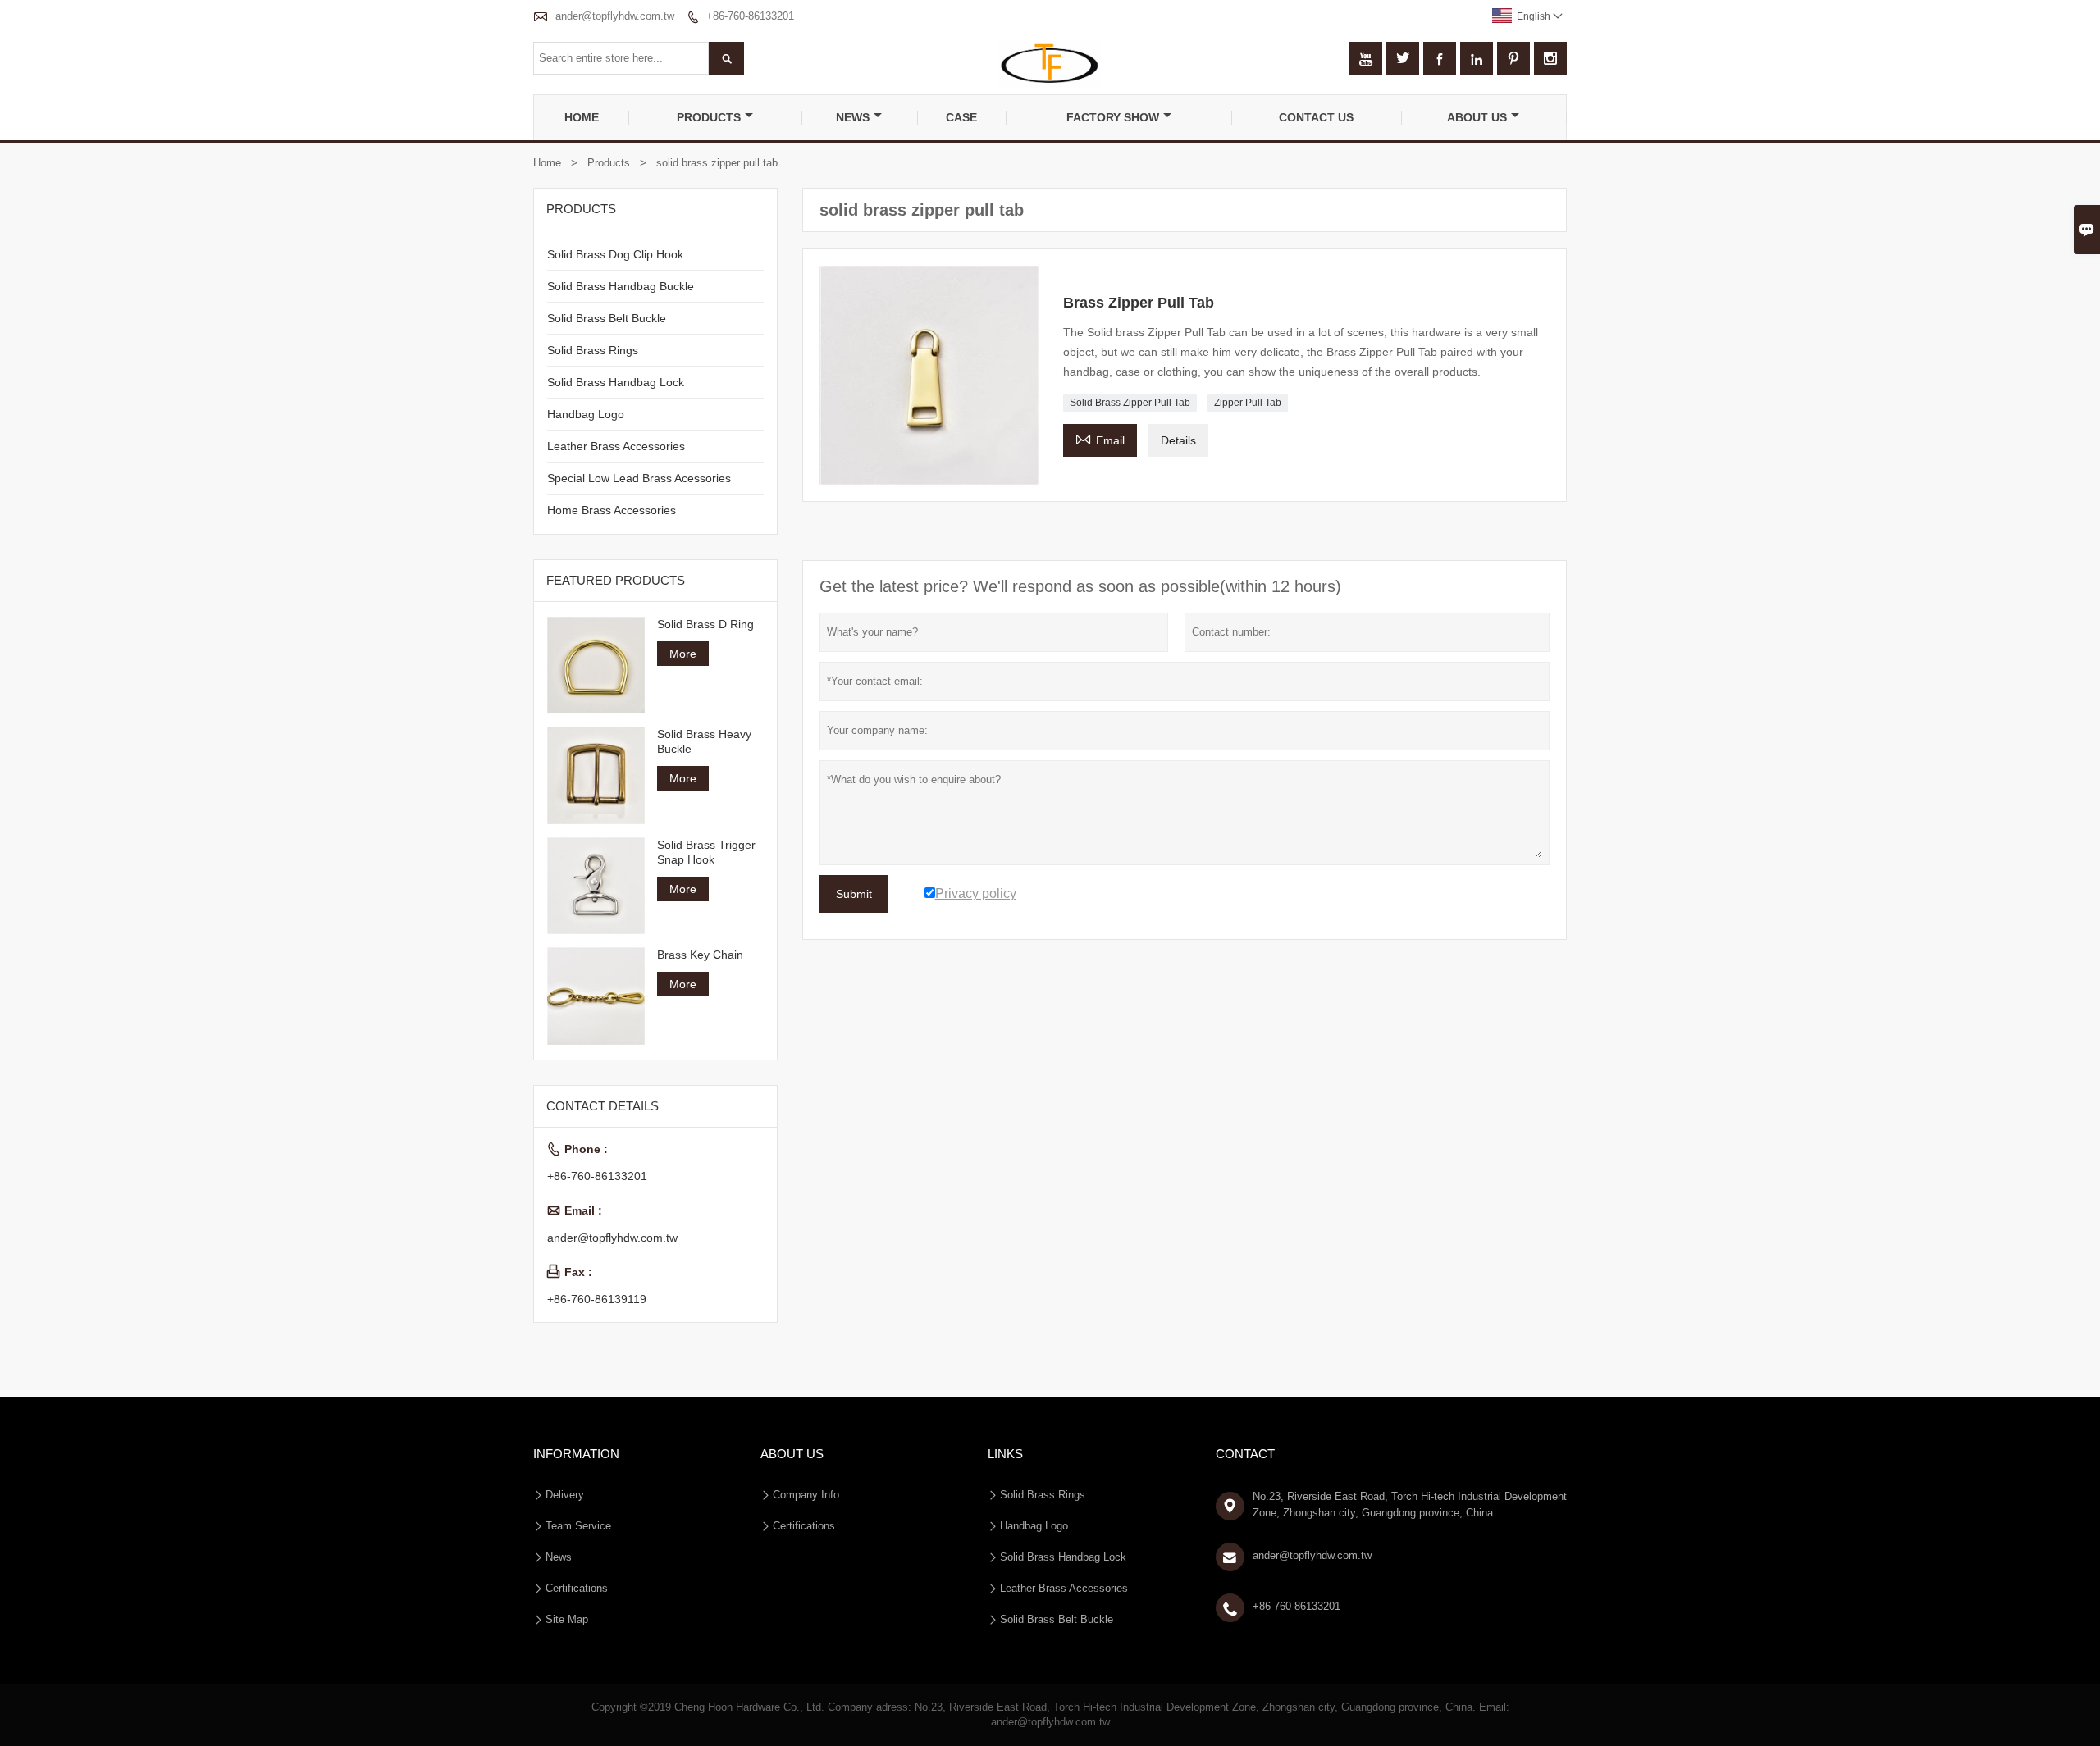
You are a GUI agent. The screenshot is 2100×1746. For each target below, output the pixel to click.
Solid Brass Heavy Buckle (704, 741)
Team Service (578, 1526)
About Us (1477, 117)
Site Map (567, 1619)
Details (1178, 440)
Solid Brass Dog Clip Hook (615, 254)
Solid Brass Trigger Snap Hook (706, 852)
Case (961, 117)
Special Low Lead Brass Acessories (639, 478)
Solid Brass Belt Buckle (607, 318)
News (853, 117)
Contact (1245, 1454)
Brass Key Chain (700, 955)
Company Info (806, 1495)
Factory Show (1113, 117)
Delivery (565, 1495)
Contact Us (1316, 117)
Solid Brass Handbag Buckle (621, 286)
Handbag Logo (586, 414)
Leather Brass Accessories (616, 446)
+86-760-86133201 (750, 16)
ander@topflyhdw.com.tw (615, 16)
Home (582, 117)
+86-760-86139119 (597, 1299)
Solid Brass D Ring (705, 624)
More (683, 654)
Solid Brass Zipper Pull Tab (1130, 403)
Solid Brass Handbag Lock (616, 382)
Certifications (577, 1588)
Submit (854, 894)
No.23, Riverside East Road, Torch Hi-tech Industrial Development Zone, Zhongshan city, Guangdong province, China (1410, 1504)
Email (1100, 438)
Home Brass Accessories (612, 510)
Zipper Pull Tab (1248, 403)
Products (709, 117)
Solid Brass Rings (593, 350)
